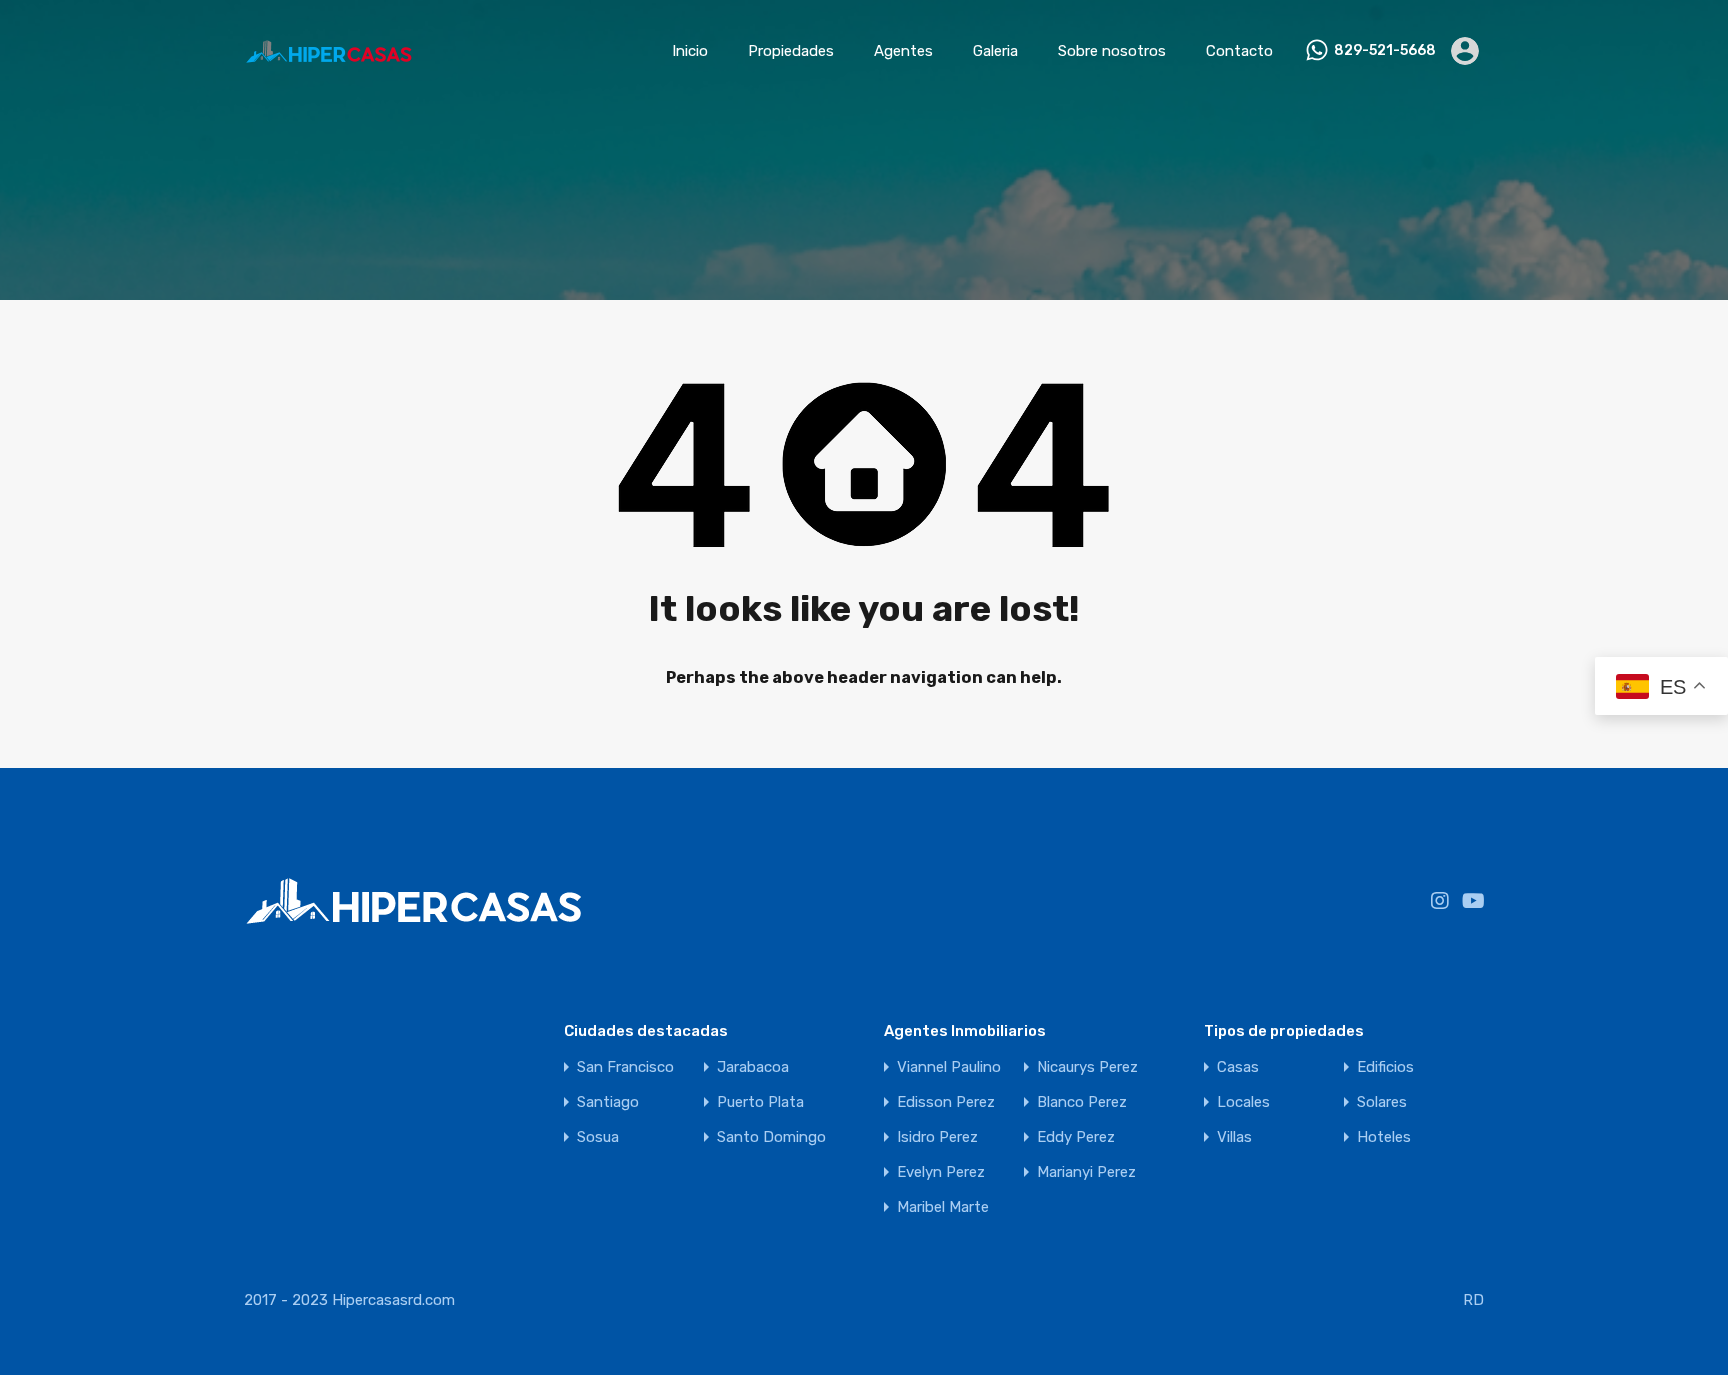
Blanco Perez (1082, 1102)
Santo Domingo (771, 1137)
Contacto (1239, 51)
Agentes (903, 51)
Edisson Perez (946, 1102)
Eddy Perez (1076, 1137)
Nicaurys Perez (1087, 1067)
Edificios (1385, 1067)
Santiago (608, 1102)
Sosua (598, 1137)
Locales (1243, 1102)
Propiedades (791, 51)
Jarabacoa (753, 1067)
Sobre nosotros (1112, 51)
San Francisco (625, 1067)
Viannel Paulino (949, 1067)
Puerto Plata (760, 1102)
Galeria (995, 51)
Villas (1234, 1137)
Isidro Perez (937, 1137)
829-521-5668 (1385, 51)
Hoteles (1384, 1137)
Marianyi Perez (1086, 1172)
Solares (1382, 1102)
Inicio (690, 51)
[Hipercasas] (328, 73)
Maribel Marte (943, 1207)
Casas (1238, 1067)
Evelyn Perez (941, 1172)
